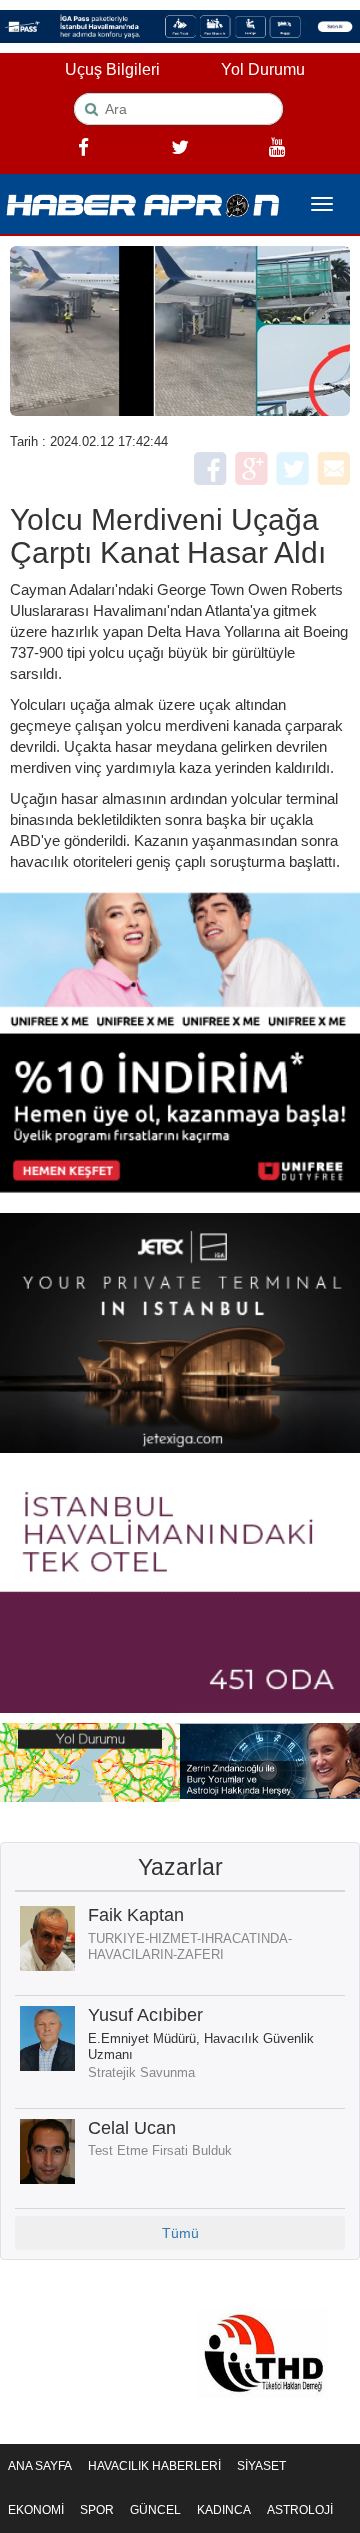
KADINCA (224, 2510)
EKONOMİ (36, 2510)
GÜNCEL (155, 2510)
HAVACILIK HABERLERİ (154, 2466)
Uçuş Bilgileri (112, 69)
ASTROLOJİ (300, 2510)
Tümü (180, 2233)
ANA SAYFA (40, 2466)
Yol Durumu (263, 69)
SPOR (97, 2510)
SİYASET (261, 2466)
